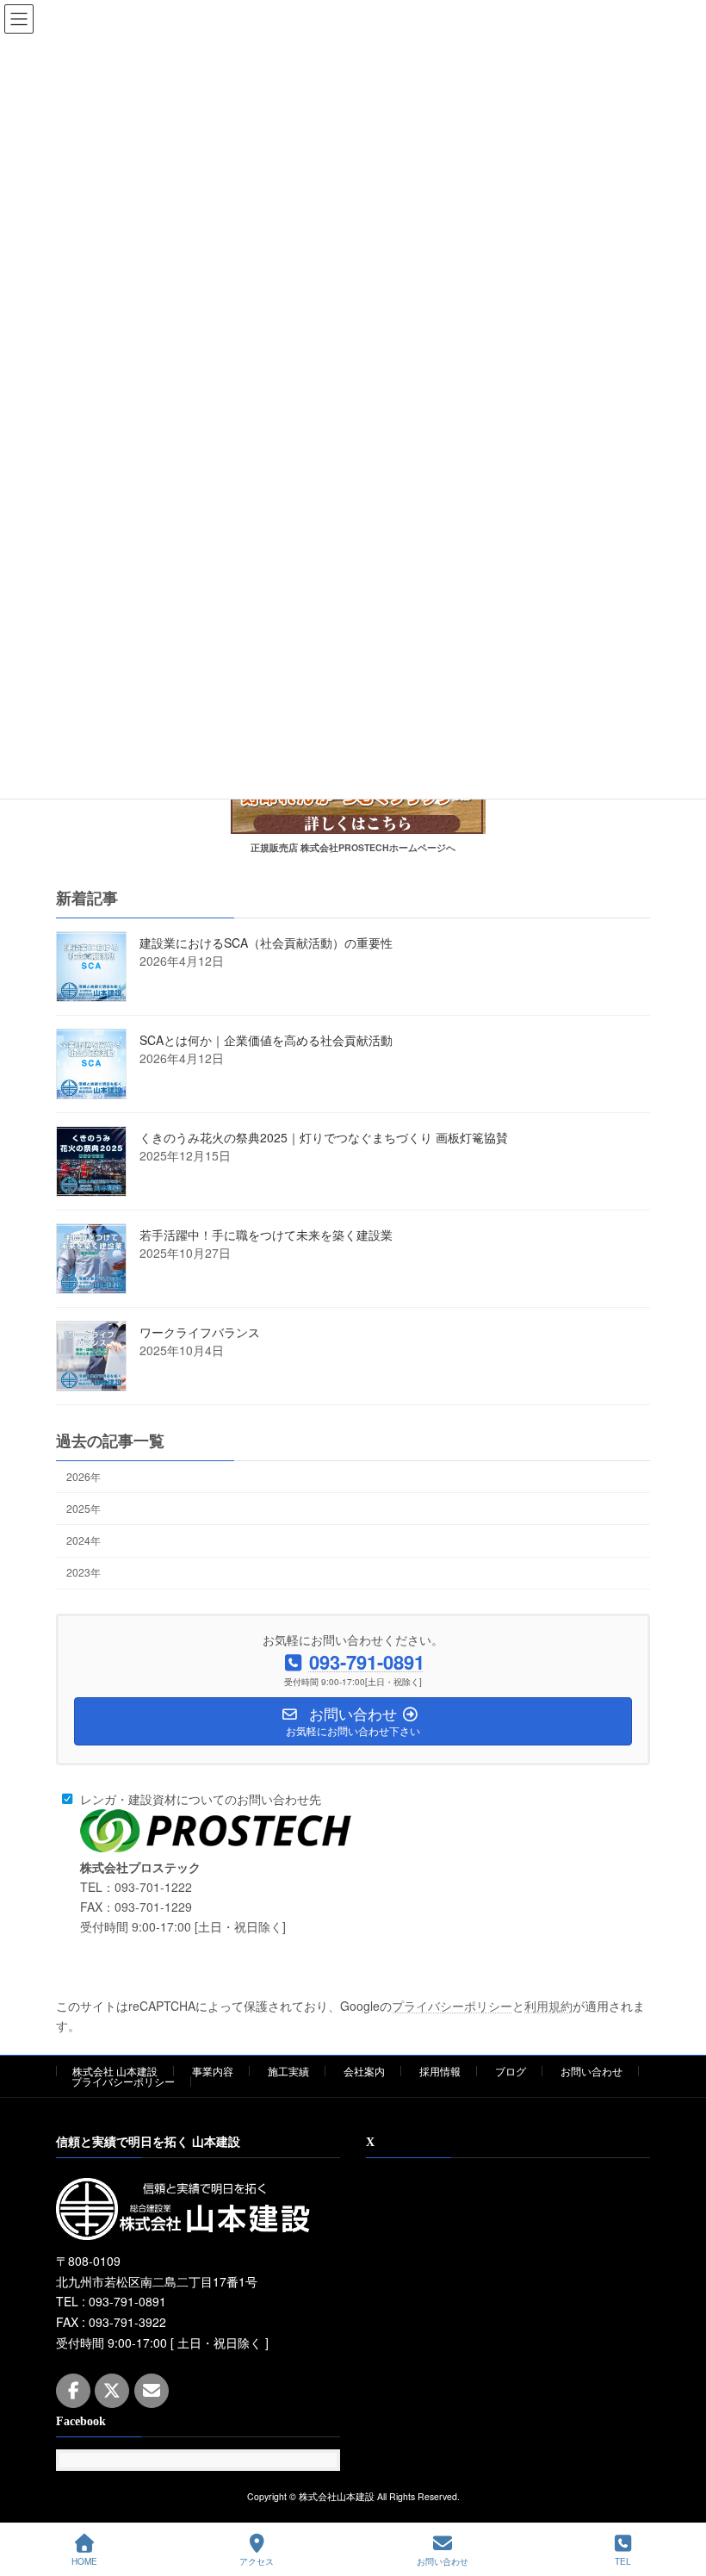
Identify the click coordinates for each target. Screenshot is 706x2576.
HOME (84, 2561)
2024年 (84, 1540)
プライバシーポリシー (452, 2006)
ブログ (511, 2071)
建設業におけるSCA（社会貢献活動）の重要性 (266, 943)
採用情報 (440, 2071)
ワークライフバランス (200, 1332)
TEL (623, 2561)
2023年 (84, 1572)
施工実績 (288, 2071)
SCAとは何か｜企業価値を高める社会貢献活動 (266, 1040)
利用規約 (548, 2006)
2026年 (84, 1476)
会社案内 (364, 2071)
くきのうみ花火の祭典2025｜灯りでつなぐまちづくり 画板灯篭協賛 (324, 1137)
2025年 (84, 1508)
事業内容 (213, 2071)
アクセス (257, 2561)
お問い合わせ (591, 2071)
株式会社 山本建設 (115, 2071)
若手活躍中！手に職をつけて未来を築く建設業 (266, 1235)
